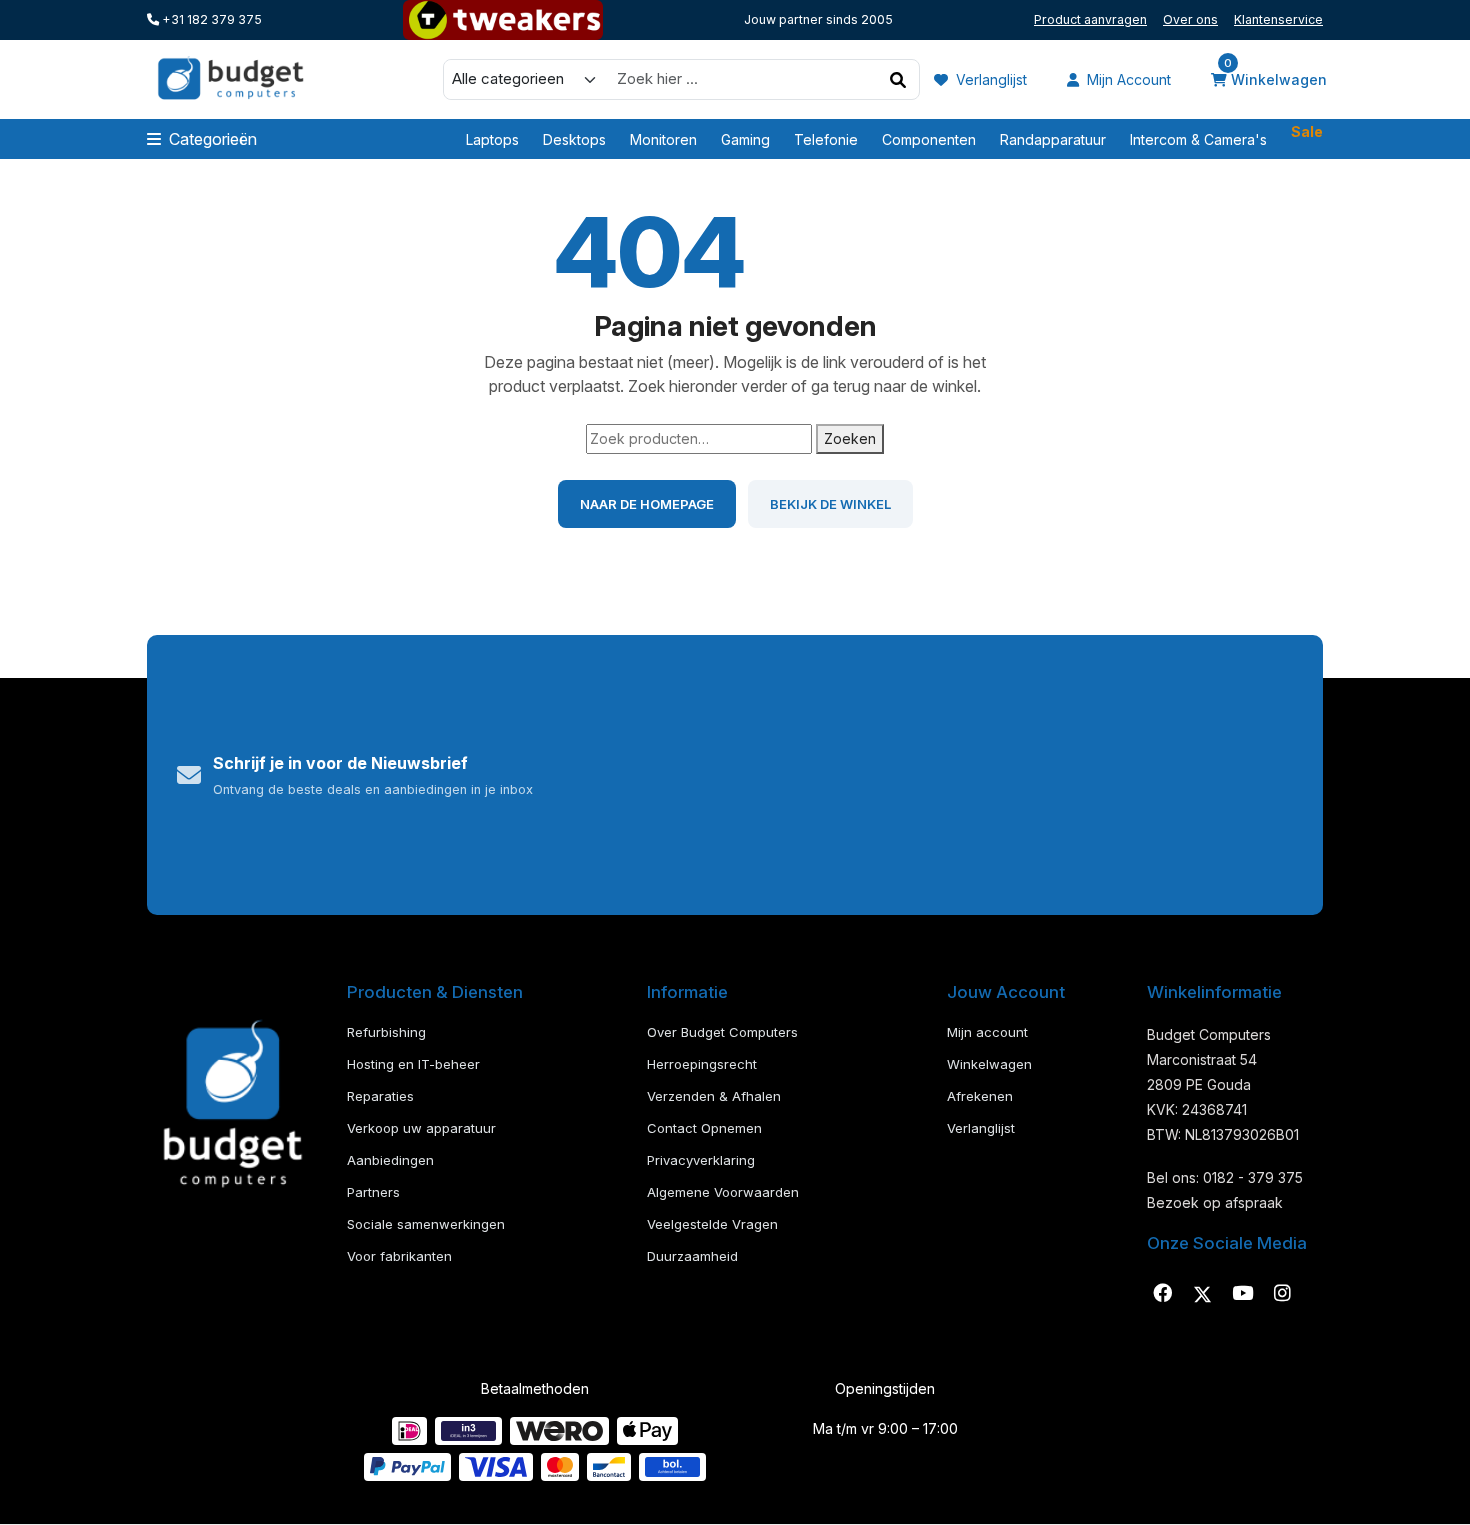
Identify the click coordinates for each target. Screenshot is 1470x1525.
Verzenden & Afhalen (714, 1096)
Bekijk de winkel (830, 504)
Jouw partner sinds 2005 (818, 19)
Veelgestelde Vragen (712, 1224)
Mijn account (1127, 79)
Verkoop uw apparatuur (421, 1128)
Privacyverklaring (701, 1160)
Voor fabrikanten (399, 1256)
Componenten (929, 139)
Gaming (745, 139)
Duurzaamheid (692, 1256)
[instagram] (1282, 1294)
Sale (1307, 134)
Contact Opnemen (704, 1128)
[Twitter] (1202, 1294)
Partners (373, 1192)
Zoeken (850, 438)
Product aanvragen (1090, 19)
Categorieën (213, 139)
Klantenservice (1278, 19)
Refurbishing (386, 1032)
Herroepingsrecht (702, 1064)
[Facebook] (1162, 1294)
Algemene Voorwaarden (723, 1192)
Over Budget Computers (722, 1032)
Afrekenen (980, 1096)
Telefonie (826, 139)
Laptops (492, 139)
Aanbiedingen (390, 1160)
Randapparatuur (1053, 139)
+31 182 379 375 (210, 19)
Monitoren (663, 139)
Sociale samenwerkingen (426, 1224)
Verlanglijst (989, 79)
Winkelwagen (1275, 78)
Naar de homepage (647, 504)
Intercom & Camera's (1198, 139)
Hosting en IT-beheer (413, 1064)
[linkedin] (1242, 1294)
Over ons (1190, 19)
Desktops (574, 139)
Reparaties (380, 1096)
